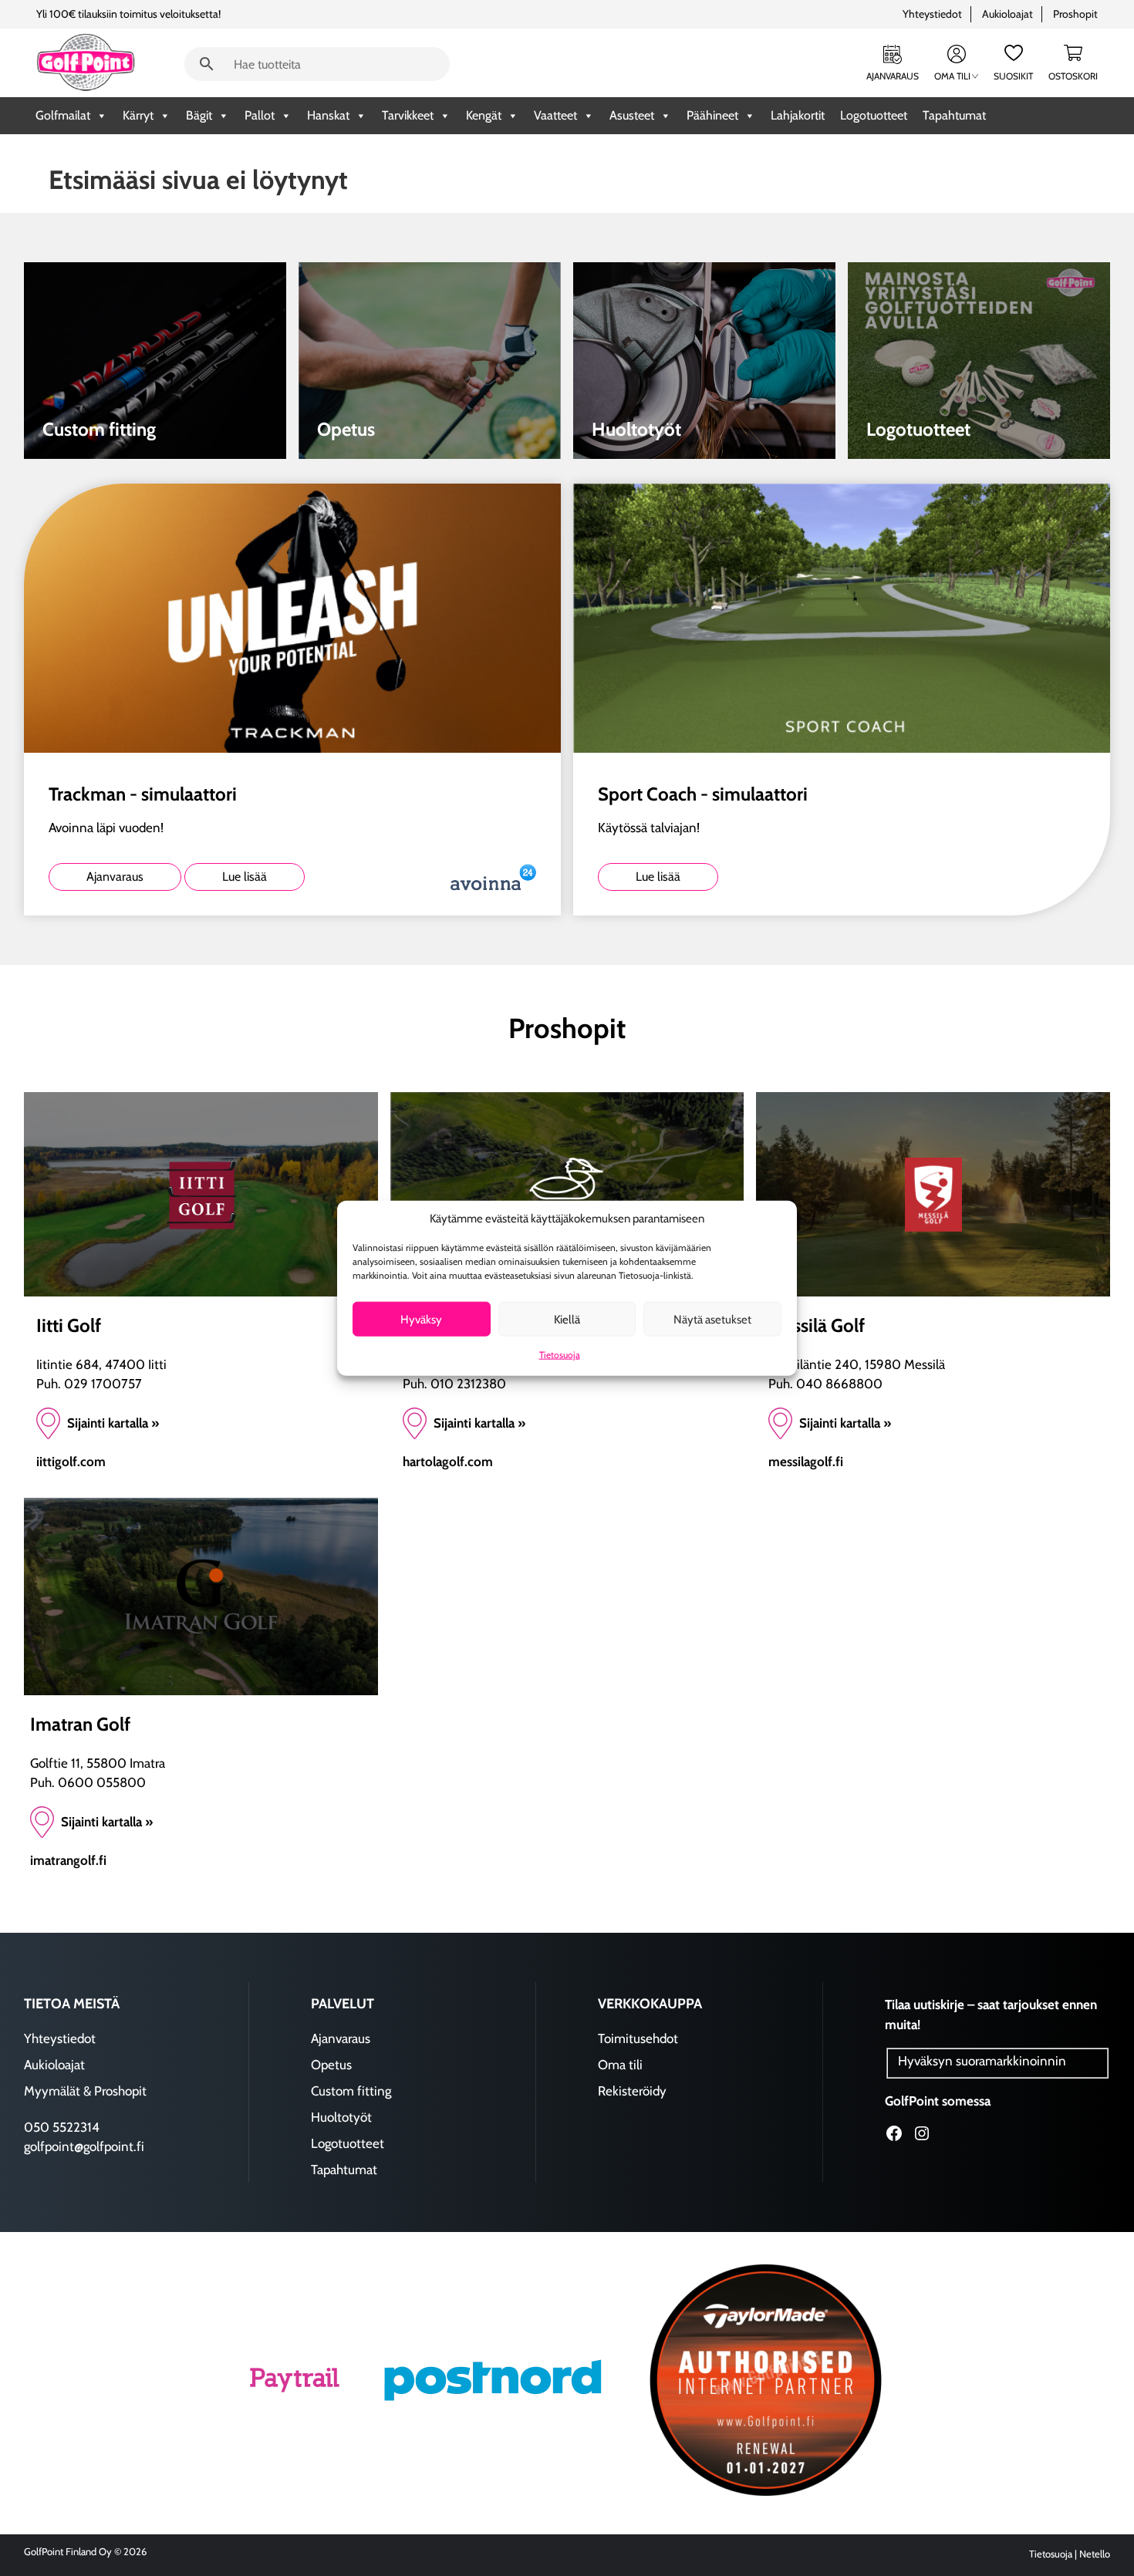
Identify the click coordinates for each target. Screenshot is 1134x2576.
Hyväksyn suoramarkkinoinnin (982, 2061)
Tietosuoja (560, 1355)
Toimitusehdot (638, 2038)
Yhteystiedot (932, 14)
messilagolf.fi (806, 1462)
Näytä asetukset (712, 1319)
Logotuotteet (874, 115)
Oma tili (952, 76)
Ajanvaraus (893, 76)
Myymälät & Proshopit (85, 2091)
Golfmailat (63, 115)
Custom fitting (351, 2091)
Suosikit (1013, 76)
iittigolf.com (71, 1462)
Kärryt (138, 115)
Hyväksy (421, 1319)
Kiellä (567, 1319)
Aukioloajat (1007, 14)
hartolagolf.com (448, 1462)
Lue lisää (245, 877)
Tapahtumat (954, 115)
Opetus (331, 2065)
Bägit (199, 115)
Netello (1095, 2554)
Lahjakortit (798, 115)
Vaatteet (555, 115)
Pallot (260, 115)
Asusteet (632, 115)
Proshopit (1075, 14)
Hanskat (328, 115)
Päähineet (712, 115)
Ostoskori (1073, 76)
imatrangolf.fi (68, 1860)
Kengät (484, 115)
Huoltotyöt (341, 2117)
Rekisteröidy (632, 2091)
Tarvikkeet (408, 115)
